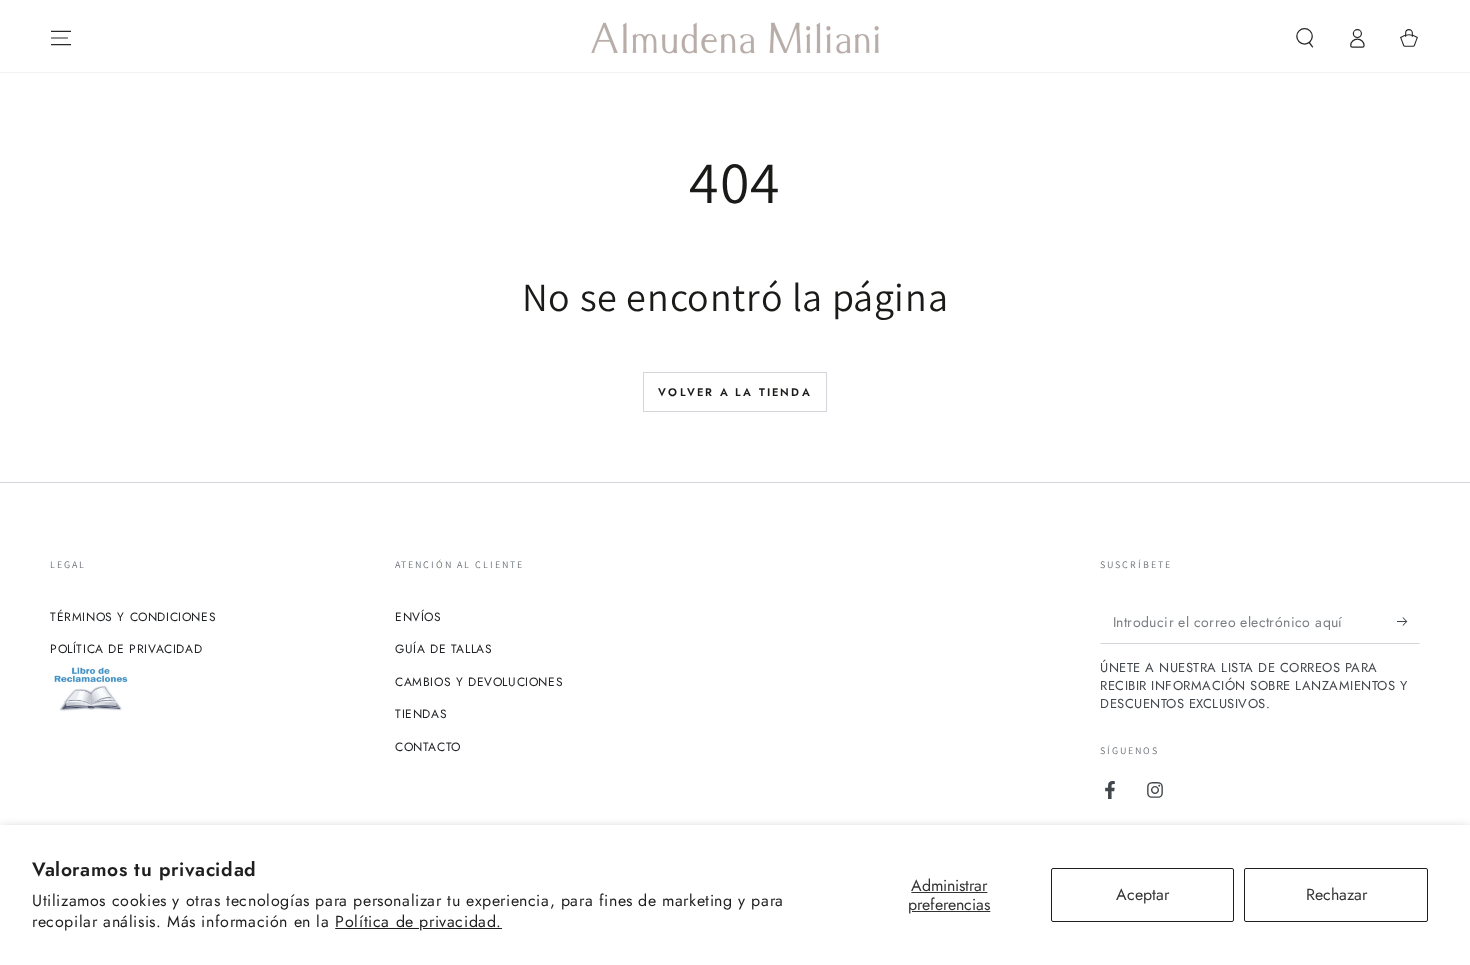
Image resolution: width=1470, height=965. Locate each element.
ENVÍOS (418, 617)
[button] (1305, 38)
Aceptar (1142, 894)
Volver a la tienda (735, 392)
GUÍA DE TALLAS (443, 649)
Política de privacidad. (418, 921)
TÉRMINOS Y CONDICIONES (133, 617)
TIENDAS (421, 714)
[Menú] (61, 38)
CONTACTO (428, 747)
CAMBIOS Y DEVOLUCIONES (479, 682)
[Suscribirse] (1408, 621)
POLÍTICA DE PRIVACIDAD (126, 649)
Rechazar (1336, 894)
